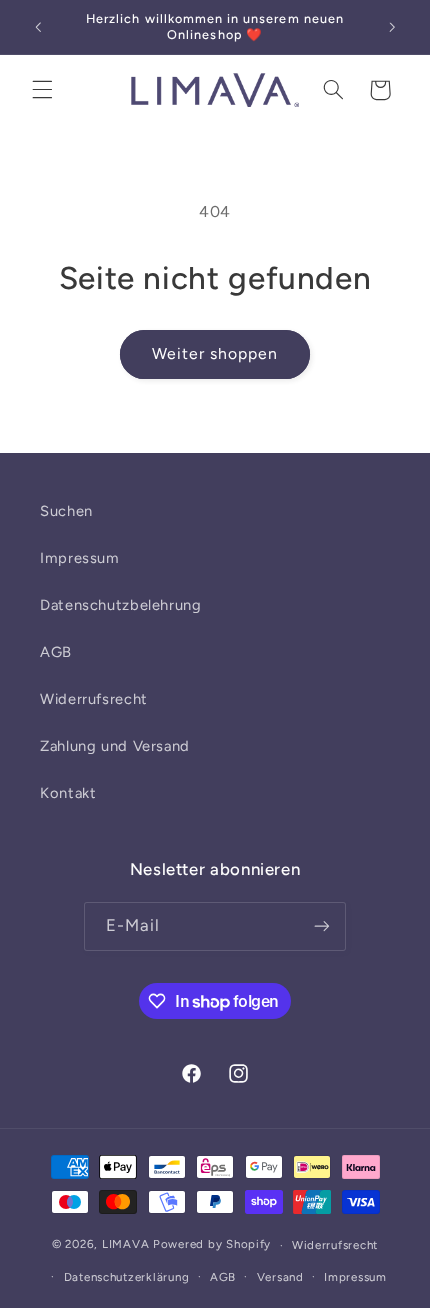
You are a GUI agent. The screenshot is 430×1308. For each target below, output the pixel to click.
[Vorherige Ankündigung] (38, 27)
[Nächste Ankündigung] (392, 27)
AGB (56, 652)
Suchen (66, 511)
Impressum (80, 558)
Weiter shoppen (215, 353)
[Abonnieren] (322, 926)
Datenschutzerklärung (127, 1277)
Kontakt (68, 793)
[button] (42, 90)
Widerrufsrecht (94, 699)
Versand (280, 1277)
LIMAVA (125, 1245)
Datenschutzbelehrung (121, 605)
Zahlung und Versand (115, 746)
